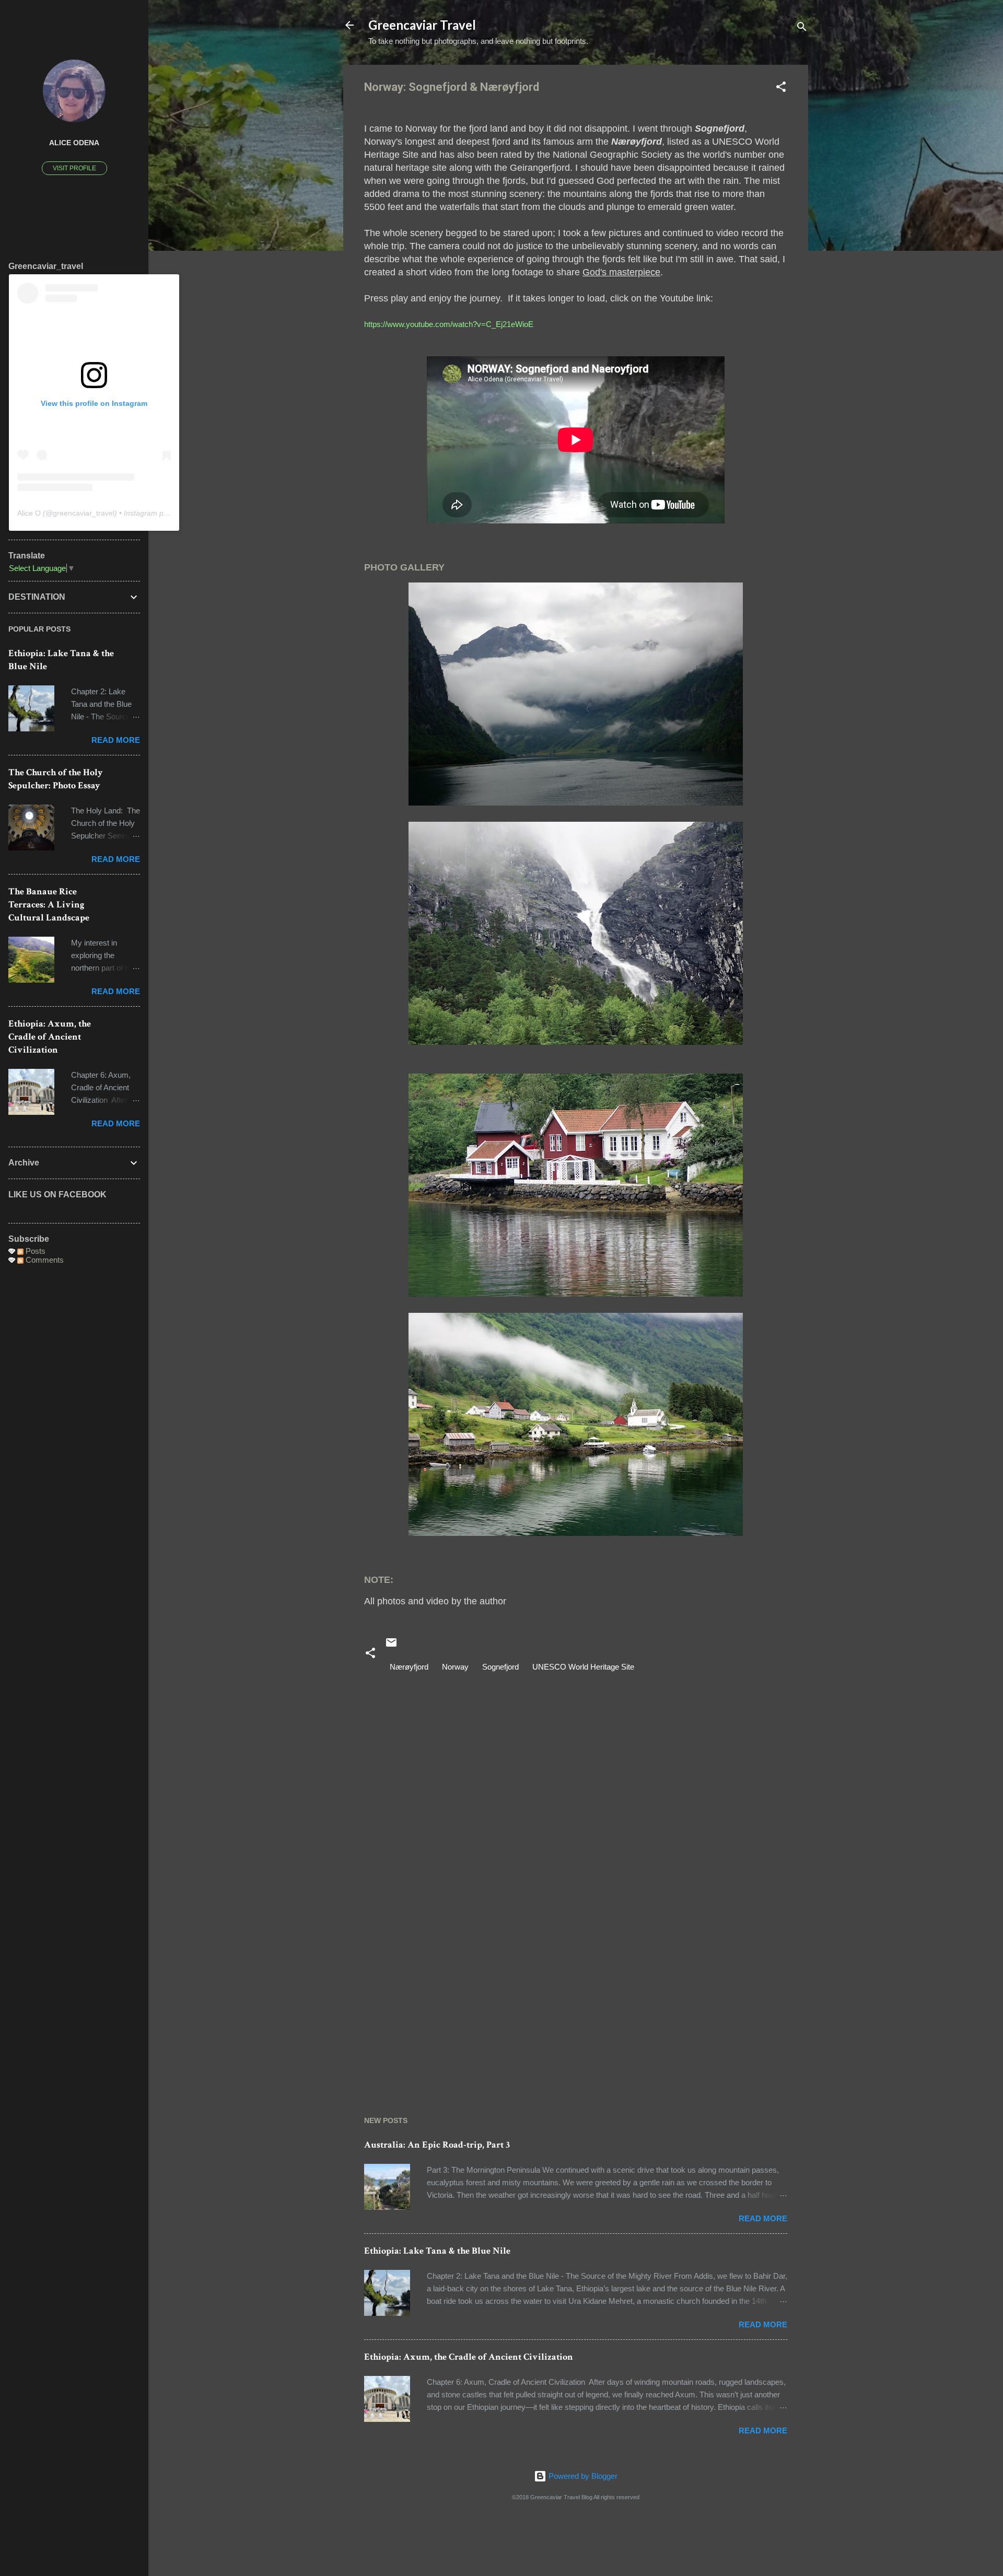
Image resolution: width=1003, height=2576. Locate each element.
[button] (781, 89)
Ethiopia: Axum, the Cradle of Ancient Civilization (469, 2357)
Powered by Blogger (582, 2476)
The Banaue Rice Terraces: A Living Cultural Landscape (49, 905)
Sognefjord (500, 1667)
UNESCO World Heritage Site (583, 1667)
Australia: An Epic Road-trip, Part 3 (437, 2145)
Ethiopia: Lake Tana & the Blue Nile (437, 2251)
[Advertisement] (576, 1999)
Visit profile (74, 168)
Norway (455, 1667)
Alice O (29, 513)
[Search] (802, 28)
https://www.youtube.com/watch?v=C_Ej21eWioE (449, 324)
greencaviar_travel (84, 513)
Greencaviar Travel (422, 25)
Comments (44, 1260)
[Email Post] (391, 1646)
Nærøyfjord (409, 1667)
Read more (763, 2218)
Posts (34, 1251)
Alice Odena (74, 143)
